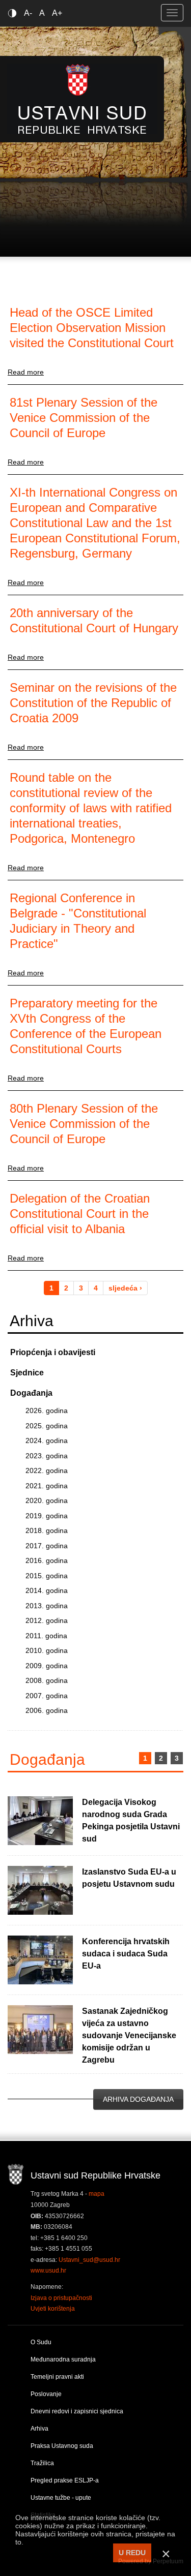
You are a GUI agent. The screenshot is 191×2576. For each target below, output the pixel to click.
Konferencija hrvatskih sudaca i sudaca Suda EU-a (126, 1954)
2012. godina (47, 1620)
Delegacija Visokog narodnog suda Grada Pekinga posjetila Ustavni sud (131, 1820)
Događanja (31, 1393)
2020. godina (47, 1500)
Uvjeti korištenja (53, 2309)
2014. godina (47, 1590)
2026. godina (47, 1410)
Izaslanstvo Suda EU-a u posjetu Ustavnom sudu (129, 1878)
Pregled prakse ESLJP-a (65, 2480)
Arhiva (39, 2429)
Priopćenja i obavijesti (53, 1352)
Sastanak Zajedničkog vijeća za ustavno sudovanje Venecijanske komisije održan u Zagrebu (129, 2035)
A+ (57, 13)
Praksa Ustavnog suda (62, 2446)
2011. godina (46, 1636)
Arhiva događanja (138, 2099)
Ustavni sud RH (82, 99)
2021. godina (47, 1486)
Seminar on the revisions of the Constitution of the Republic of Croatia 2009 (93, 703)
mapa (97, 2194)
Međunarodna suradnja (63, 2359)
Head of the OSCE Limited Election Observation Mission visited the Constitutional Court (92, 328)
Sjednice (27, 1373)
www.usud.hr (48, 2271)
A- (28, 13)
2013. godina (47, 1606)
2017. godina (47, 1546)
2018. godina (47, 1530)
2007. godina (47, 1696)
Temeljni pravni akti (57, 2377)
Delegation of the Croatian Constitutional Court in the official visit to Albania (80, 1214)
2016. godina (47, 1560)
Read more (26, 372)
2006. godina (47, 1710)
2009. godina (47, 1666)
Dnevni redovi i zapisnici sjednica (77, 2411)
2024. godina (47, 1440)
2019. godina (47, 1516)
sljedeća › (125, 1288)
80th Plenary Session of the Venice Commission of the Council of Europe (84, 1124)
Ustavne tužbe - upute (61, 2498)
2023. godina (47, 1456)
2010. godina (47, 1650)
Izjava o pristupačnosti (61, 2298)
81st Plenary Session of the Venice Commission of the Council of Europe (84, 418)
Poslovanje (46, 2394)
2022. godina (47, 1470)
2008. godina (47, 1680)
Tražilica (42, 2463)
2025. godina (47, 1426)
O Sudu (41, 2342)
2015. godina (47, 1576)
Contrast (14, 13)
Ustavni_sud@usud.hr (89, 2260)
